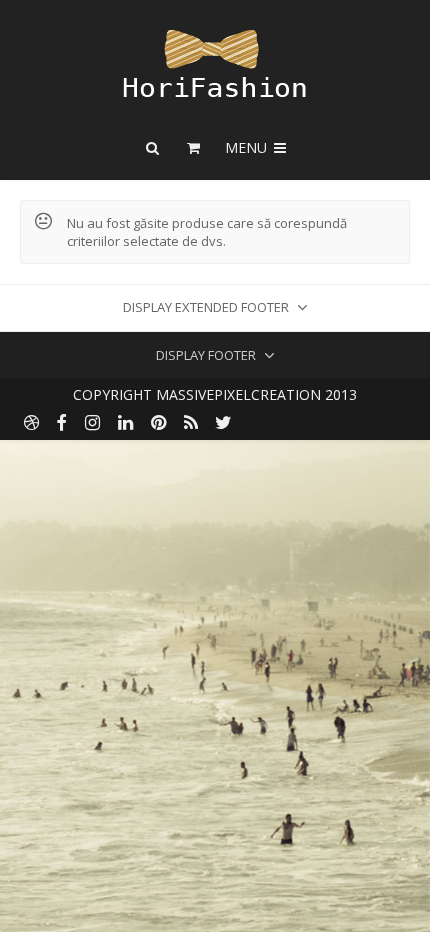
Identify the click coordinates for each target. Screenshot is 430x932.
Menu (248, 147)
